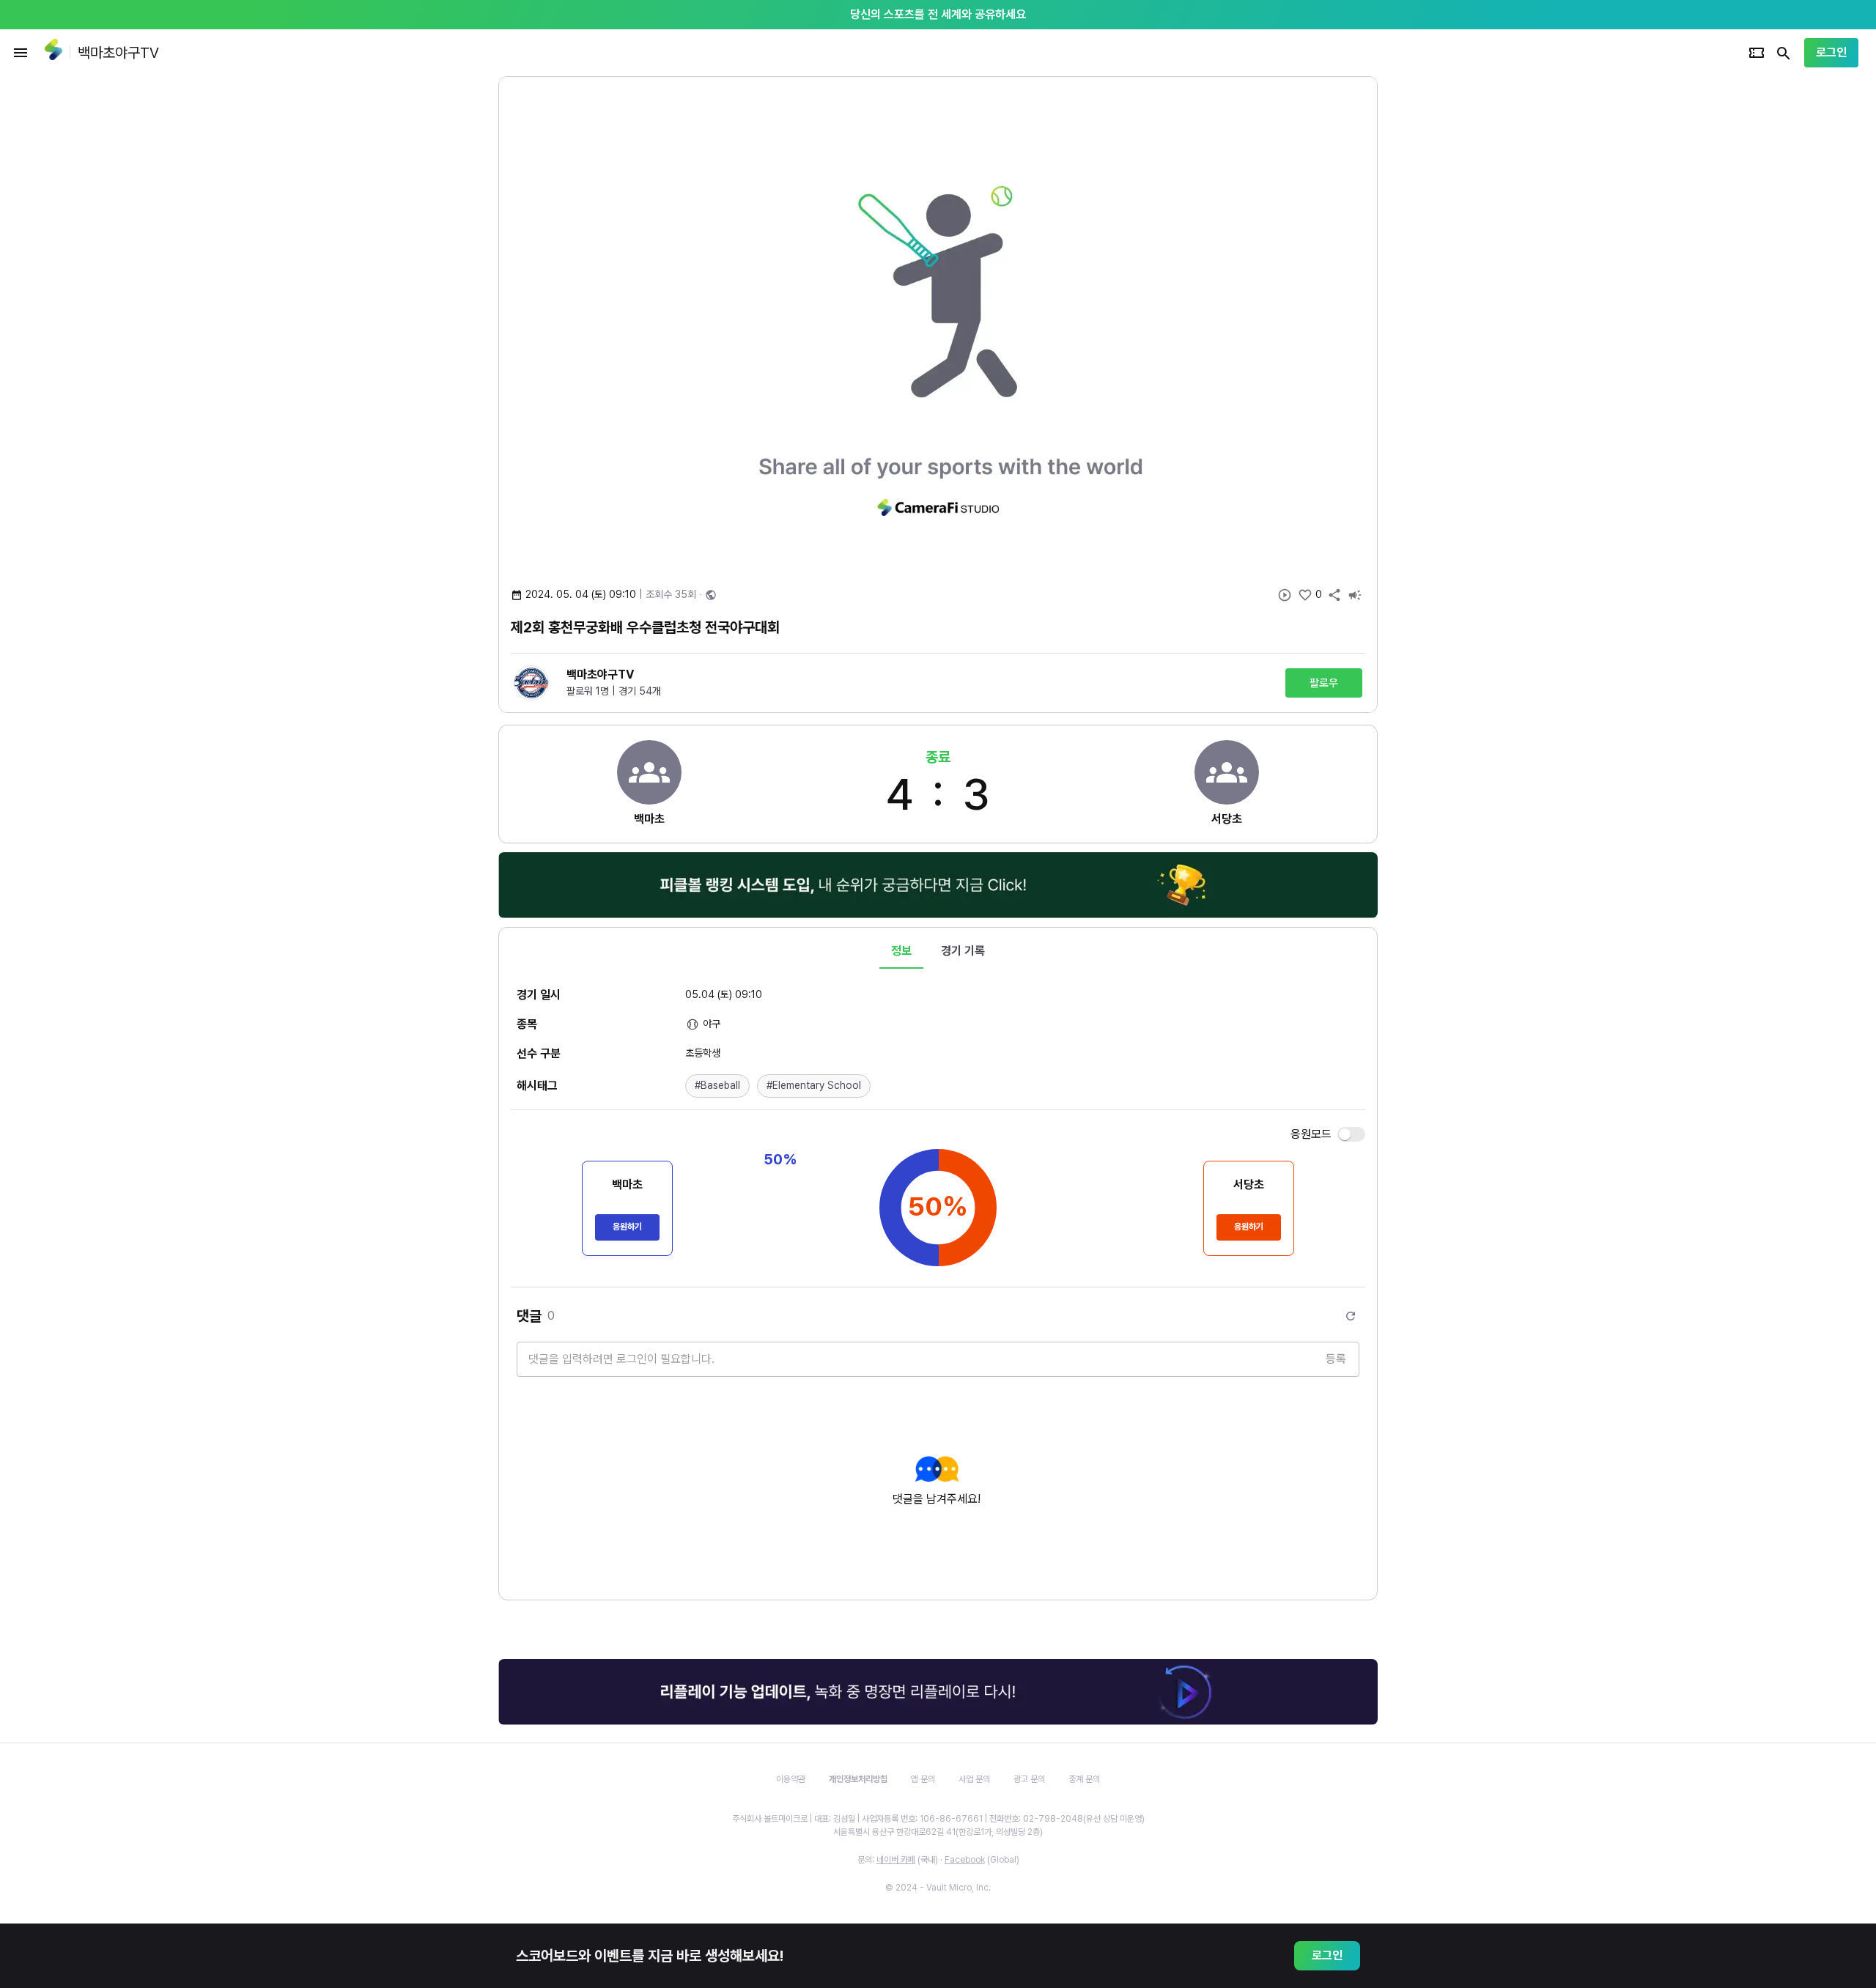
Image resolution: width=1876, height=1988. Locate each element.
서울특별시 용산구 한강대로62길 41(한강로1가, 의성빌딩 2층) (938, 1832)
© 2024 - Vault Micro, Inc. (938, 1888)
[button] (717, 1086)
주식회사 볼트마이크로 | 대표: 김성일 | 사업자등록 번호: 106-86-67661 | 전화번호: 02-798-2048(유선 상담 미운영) (938, 1819)
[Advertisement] (1473, 296)
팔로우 (1324, 683)
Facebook (965, 1860)
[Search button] (1784, 53)
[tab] (901, 951)
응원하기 (627, 1227)
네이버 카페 (896, 1860)
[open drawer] (21, 53)
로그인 (1831, 52)
